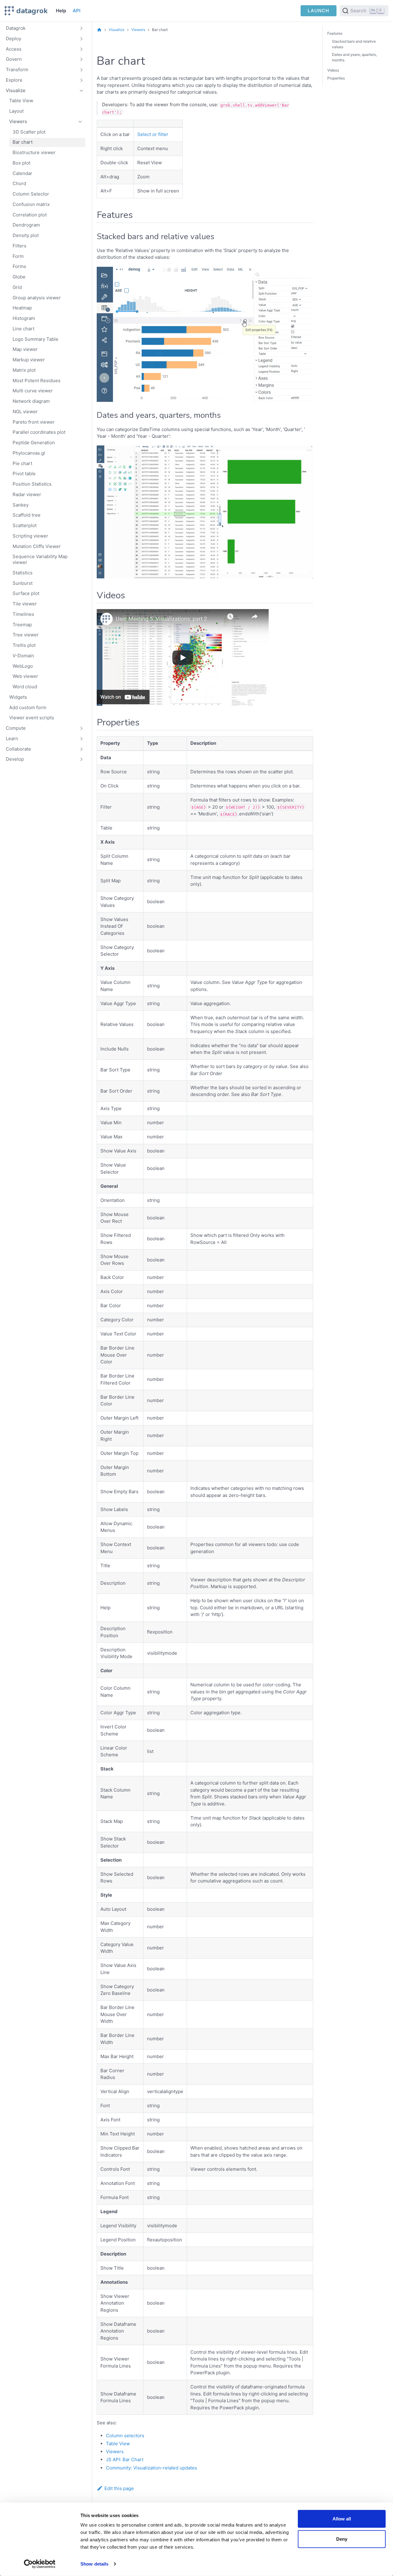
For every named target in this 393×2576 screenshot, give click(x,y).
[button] (45, 60)
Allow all (342, 2519)
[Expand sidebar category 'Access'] (82, 49)
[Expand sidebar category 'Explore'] (82, 80)
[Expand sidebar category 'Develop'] (82, 760)
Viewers (115, 2452)
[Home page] (99, 30)
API (77, 11)
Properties (336, 78)
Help (61, 11)
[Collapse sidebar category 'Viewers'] (80, 122)
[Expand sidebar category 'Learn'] (82, 739)
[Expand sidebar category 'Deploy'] (82, 39)
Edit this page (119, 2488)
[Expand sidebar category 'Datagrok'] (82, 29)
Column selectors (125, 2436)
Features (335, 33)
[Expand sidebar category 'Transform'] (82, 70)
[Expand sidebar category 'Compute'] (82, 729)
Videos (333, 70)
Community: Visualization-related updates (152, 2468)
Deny (342, 2539)
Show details (94, 2564)
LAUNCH (318, 11)
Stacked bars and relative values (354, 44)
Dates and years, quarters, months (354, 57)
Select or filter (153, 134)
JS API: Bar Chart (125, 2459)
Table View (118, 2444)
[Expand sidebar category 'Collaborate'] (82, 749)
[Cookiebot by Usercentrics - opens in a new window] (40, 2564)
